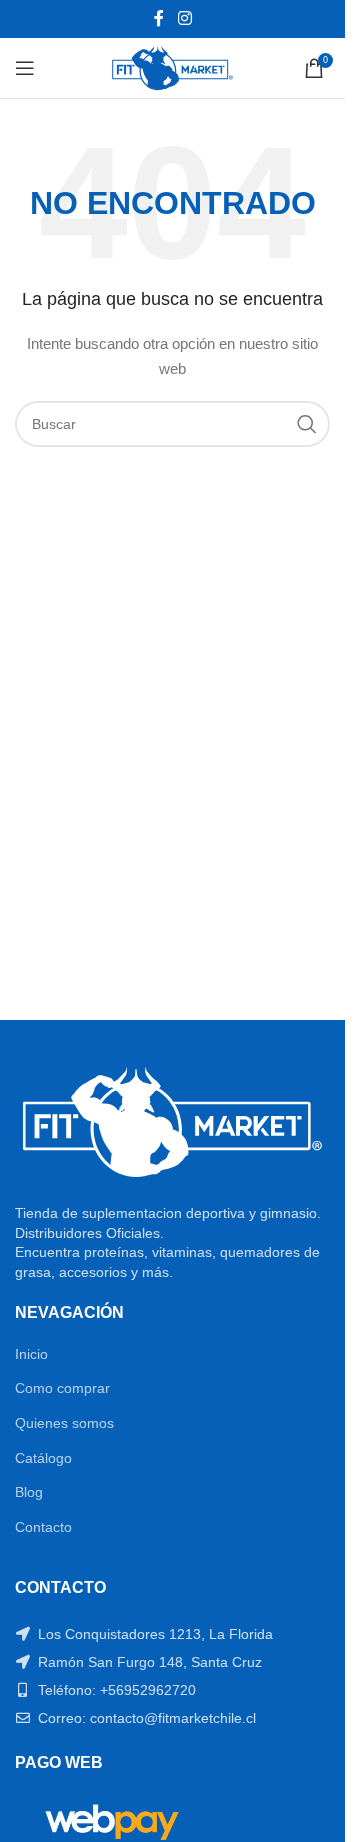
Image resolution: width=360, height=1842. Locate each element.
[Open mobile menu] (25, 68)
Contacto (43, 1527)
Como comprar (62, 1388)
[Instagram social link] (184, 18)
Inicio (31, 1354)
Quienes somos (64, 1423)
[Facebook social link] (159, 18)
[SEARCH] (307, 424)
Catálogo (43, 1458)
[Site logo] (172, 67)
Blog (29, 1492)
